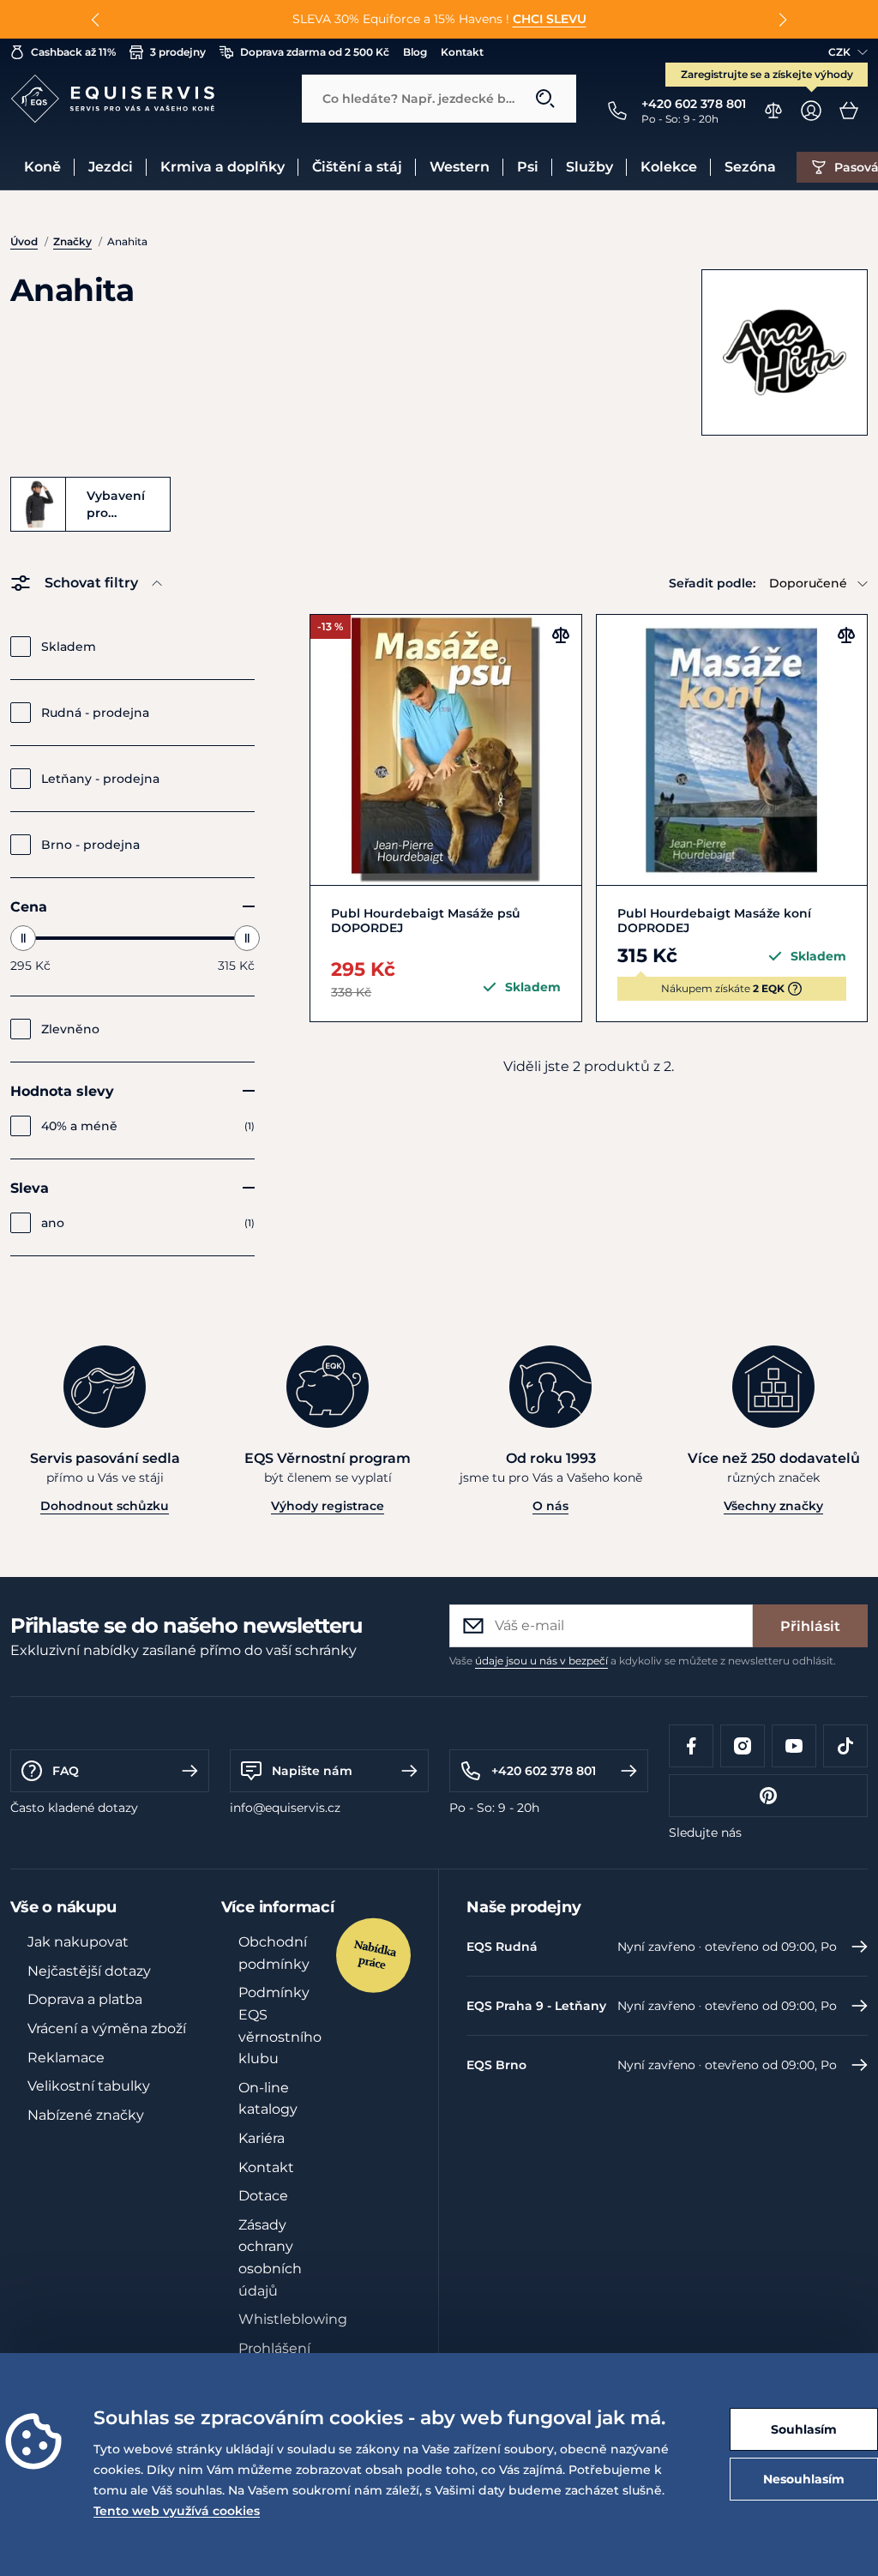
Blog (415, 52)
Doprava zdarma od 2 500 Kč (315, 52)
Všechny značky (773, 1506)
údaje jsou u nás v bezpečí (541, 1661)
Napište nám (312, 1771)
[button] (96, 20)
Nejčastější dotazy (89, 1971)
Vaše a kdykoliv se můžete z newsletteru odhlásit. (643, 1661)
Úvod (24, 241)
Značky (72, 241)
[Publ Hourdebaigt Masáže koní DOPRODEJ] (732, 750)
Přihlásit (810, 1626)
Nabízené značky (86, 2115)
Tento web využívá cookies (177, 2511)
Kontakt (462, 52)
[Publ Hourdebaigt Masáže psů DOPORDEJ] (445, 750)
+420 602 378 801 (544, 1771)
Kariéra (262, 2138)
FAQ (66, 1771)
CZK (839, 52)
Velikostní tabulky (89, 2086)
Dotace (263, 2196)
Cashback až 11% (73, 52)
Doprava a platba (85, 1999)
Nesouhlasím (804, 2479)
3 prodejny (178, 52)
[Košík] (849, 111)
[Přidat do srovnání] (561, 635)
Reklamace (66, 2058)
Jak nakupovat (78, 1942)
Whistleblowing (293, 2319)
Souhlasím (804, 2429)
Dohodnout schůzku (105, 1506)
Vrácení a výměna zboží (107, 2028)
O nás (550, 1506)
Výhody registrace (328, 1506)
